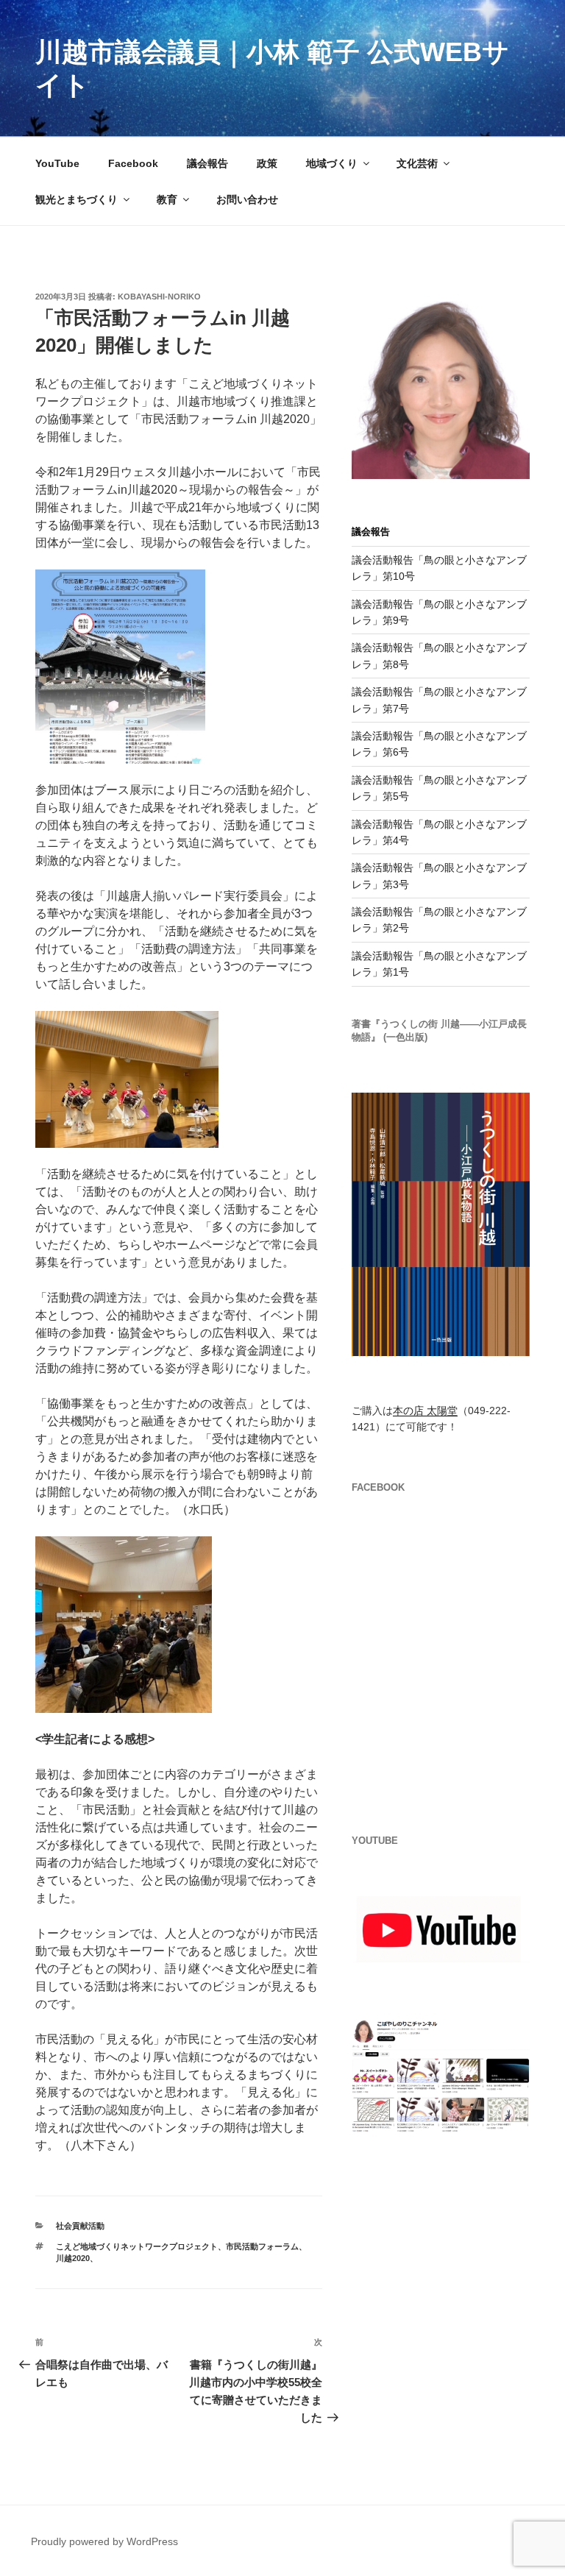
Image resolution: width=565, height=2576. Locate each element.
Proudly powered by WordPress (104, 2541)
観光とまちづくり (77, 199)
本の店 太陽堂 (425, 1411)
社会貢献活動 (84, 2226)
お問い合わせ (247, 199)
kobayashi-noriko (159, 297)
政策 (267, 163)
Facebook (133, 163)
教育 (167, 199)
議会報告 (207, 163)
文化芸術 (417, 163)
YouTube (57, 163)
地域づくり (332, 163)
